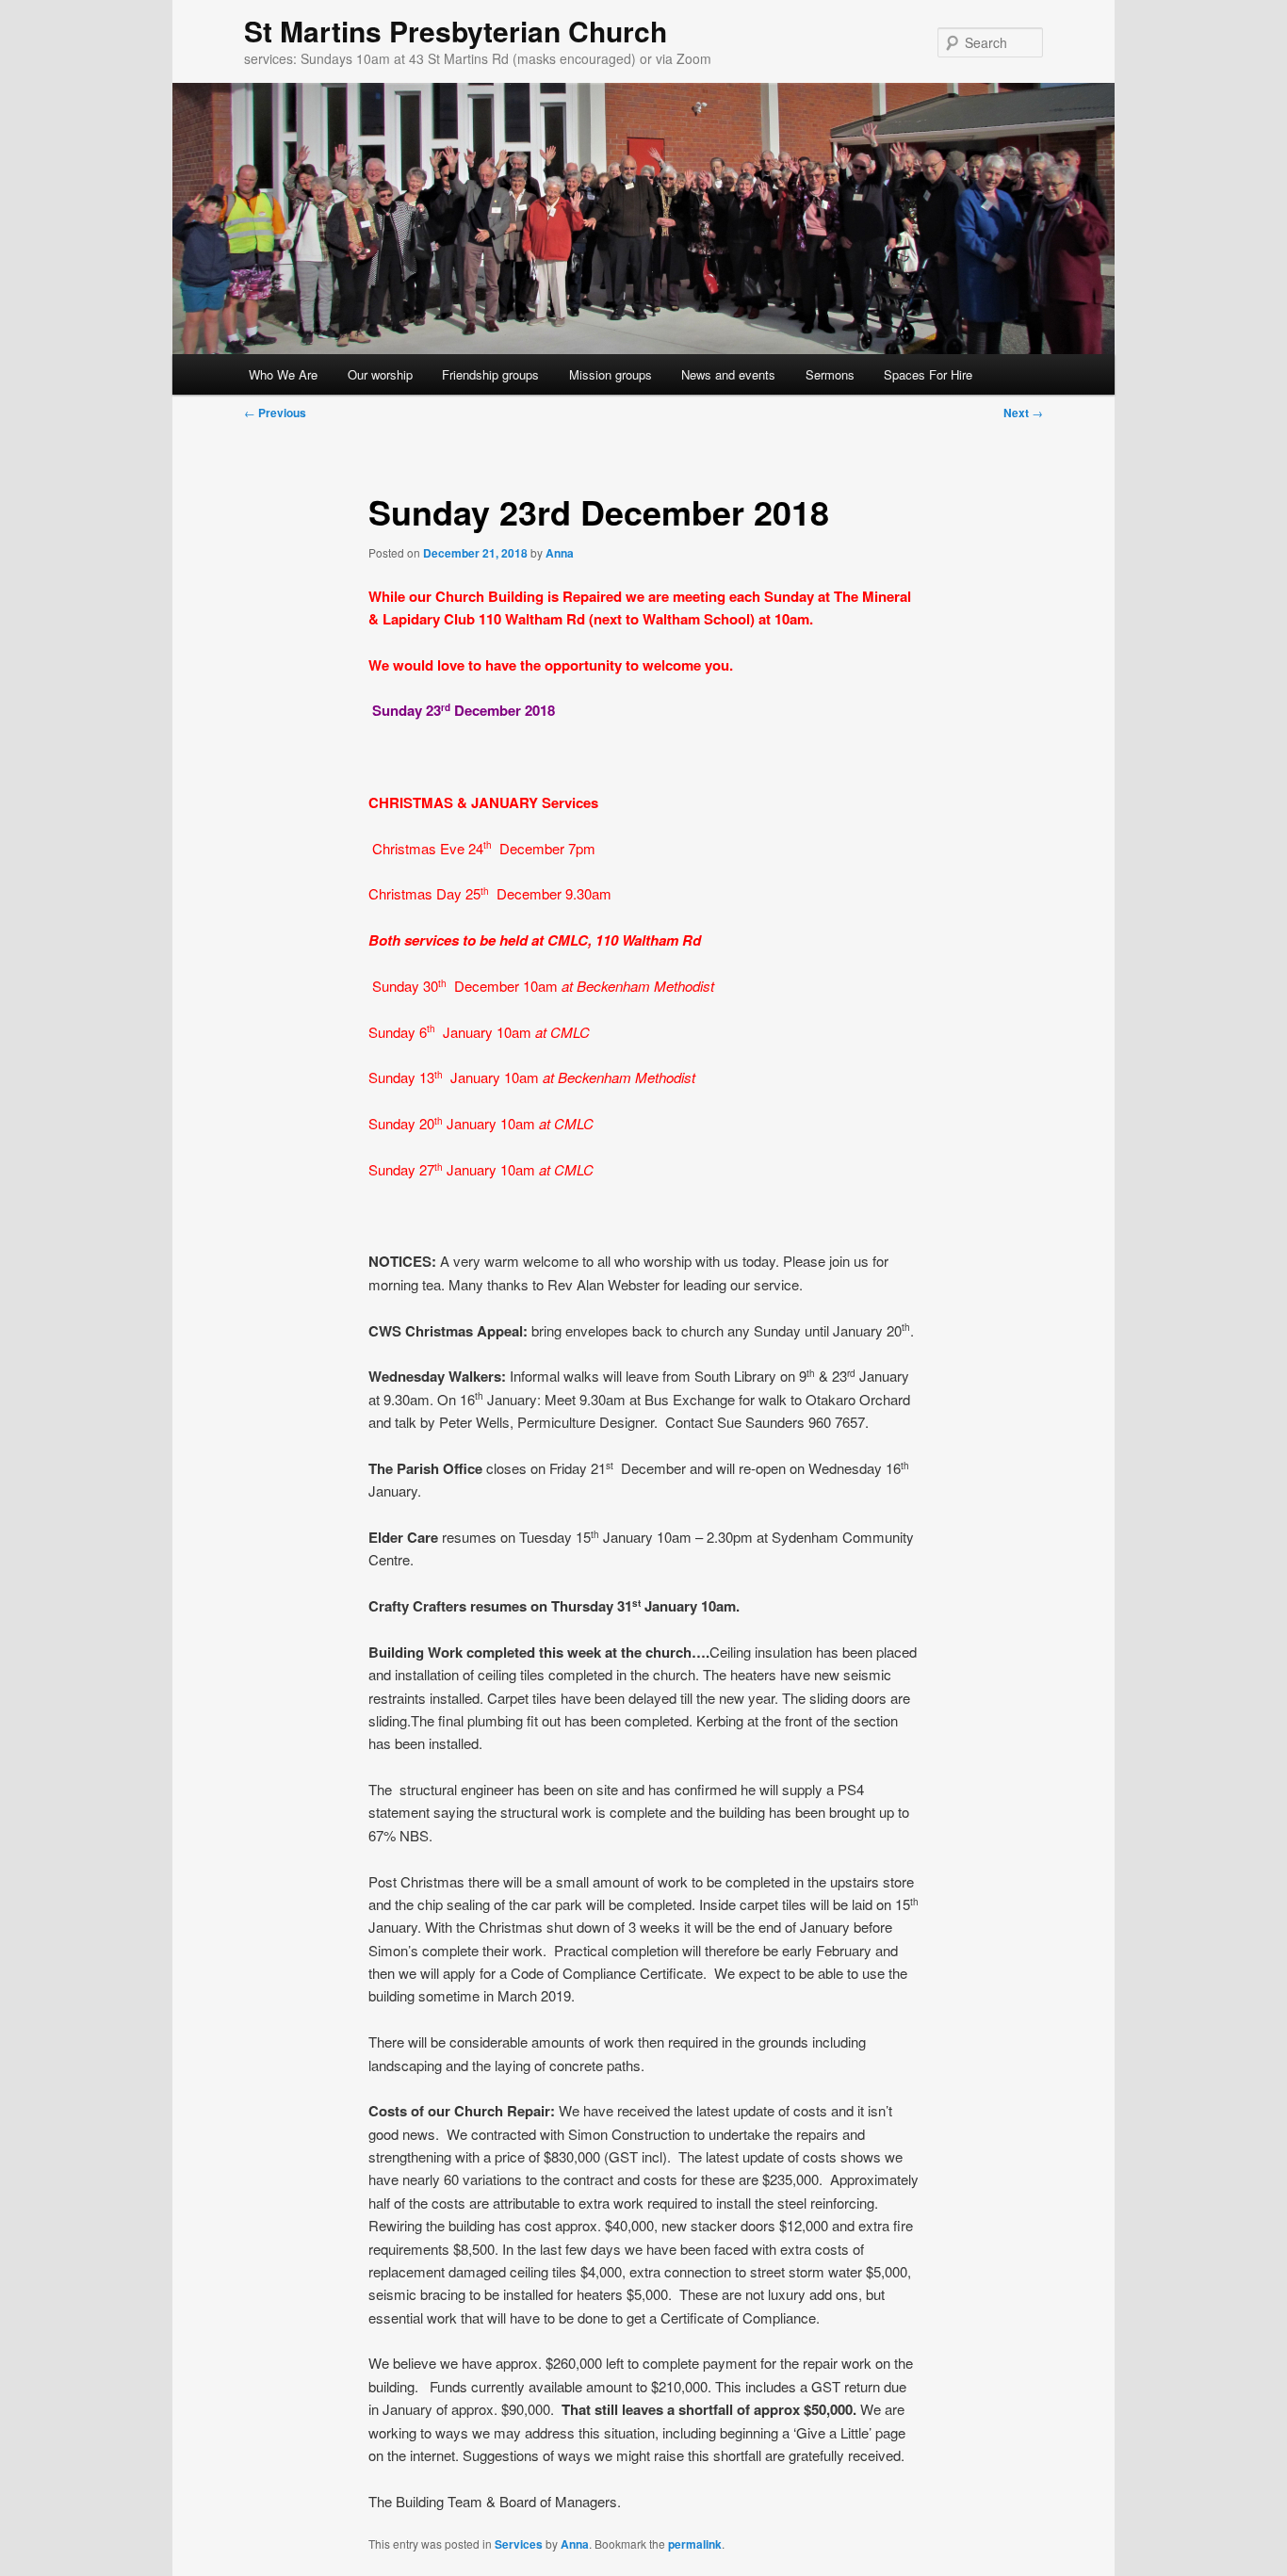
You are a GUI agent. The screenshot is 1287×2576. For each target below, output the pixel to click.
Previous (275, 413)
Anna (560, 553)
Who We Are (283, 374)
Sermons (830, 374)
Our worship (380, 374)
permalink (695, 2544)
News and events (728, 374)
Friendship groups (490, 374)
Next (1023, 413)
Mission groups (611, 374)
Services (519, 2544)
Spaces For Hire (928, 374)
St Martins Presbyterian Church (456, 31)
